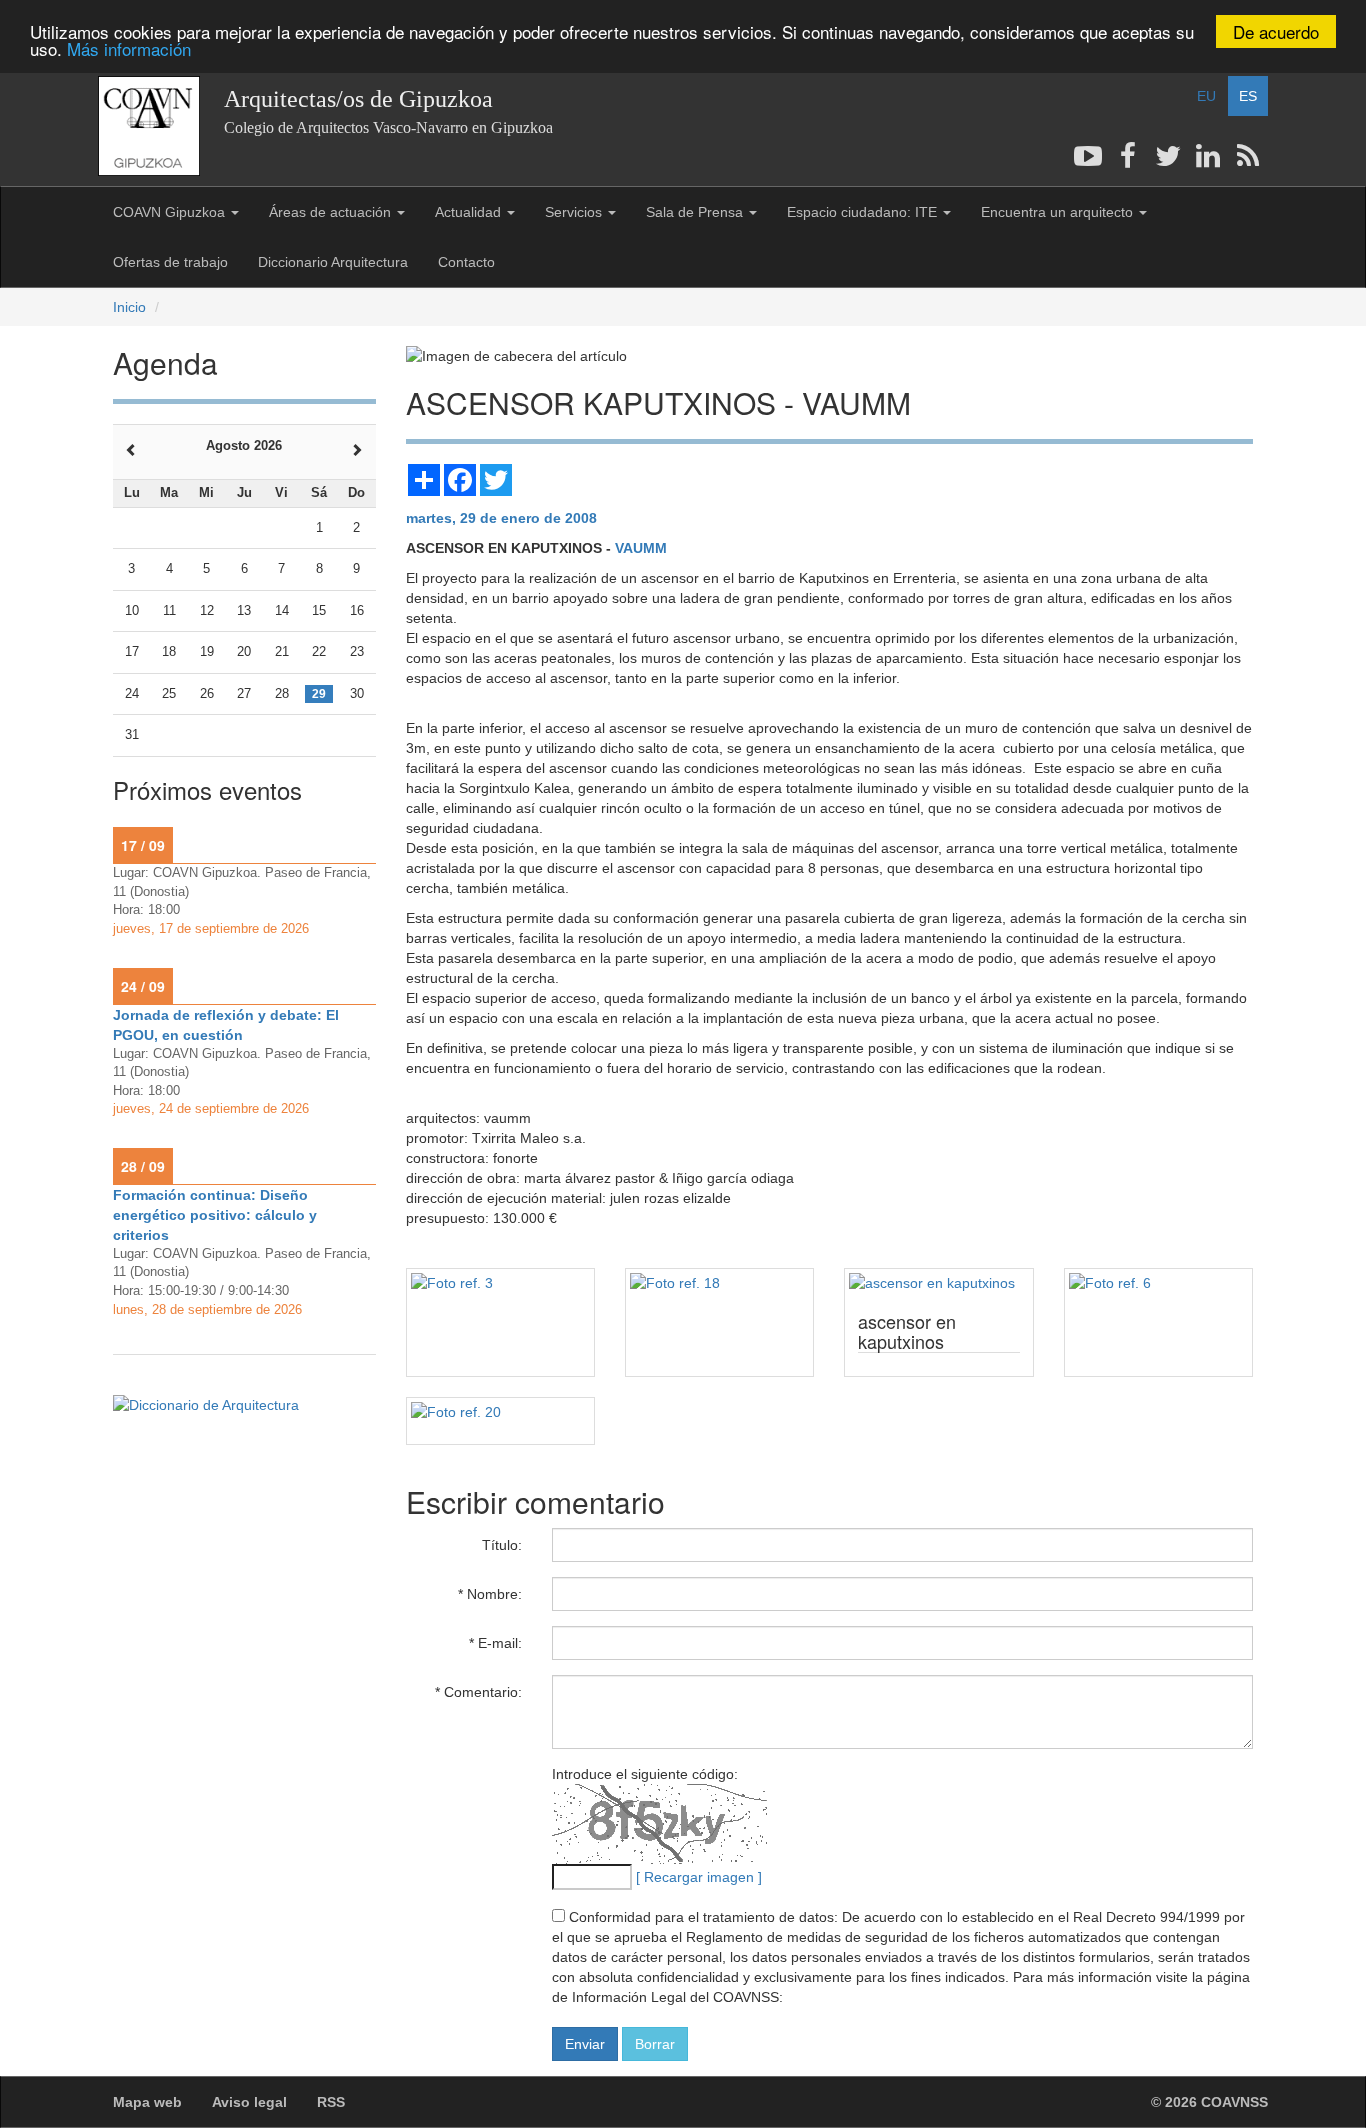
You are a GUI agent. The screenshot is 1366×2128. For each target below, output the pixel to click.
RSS (331, 2102)
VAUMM (641, 548)
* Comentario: (478, 1692)
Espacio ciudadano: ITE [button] (864, 212)
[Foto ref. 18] (719, 1283)
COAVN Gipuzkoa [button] (171, 212)
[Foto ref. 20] (500, 1412)
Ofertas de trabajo (170, 262)
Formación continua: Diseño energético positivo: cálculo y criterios (215, 1215)
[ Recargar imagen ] (699, 1877)
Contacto (466, 262)
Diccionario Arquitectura (333, 262)
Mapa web (147, 2102)
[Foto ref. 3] (500, 1283)
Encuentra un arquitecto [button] (1059, 212)
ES (1248, 96)
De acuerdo (1276, 31)
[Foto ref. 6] (1158, 1283)
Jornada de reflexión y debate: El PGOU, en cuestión (226, 1025)
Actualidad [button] (470, 212)
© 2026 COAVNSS (1209, 2102)
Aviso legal (249, 2102)
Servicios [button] (575, 212)
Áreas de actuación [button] (332, 212)
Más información (129, 49)
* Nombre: (490, 1594)
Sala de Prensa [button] (696, 212)
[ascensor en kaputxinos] (938, 1283)
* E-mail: (495, 1643)
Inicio (129, 307)
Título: (502, 1545)
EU (1206, 96)
